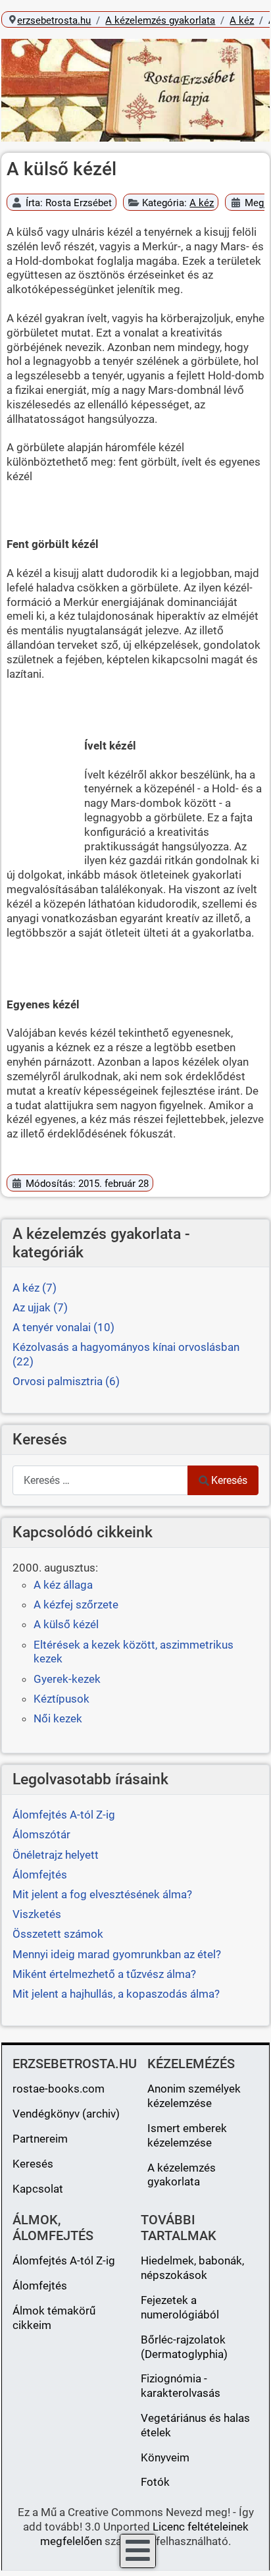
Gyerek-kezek (67, 1679)
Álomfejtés (40, 2286)
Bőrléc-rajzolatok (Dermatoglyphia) (184, 2347)
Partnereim (40, 2139)
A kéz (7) (35, 1288)
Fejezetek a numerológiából (180, 2307)
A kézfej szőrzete (76, 1604)
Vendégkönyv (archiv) (66, 2114)
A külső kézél (66, 1624)
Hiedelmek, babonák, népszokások (192, 2268)
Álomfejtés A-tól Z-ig (64, 2261)
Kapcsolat (38, 2189)
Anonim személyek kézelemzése (194, 2096)
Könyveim (165, 2457)
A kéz (202, 203)
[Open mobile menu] (138, 2551)
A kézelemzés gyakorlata (182, 2175)
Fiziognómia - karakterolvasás (181, 2386)
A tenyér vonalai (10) (63, 1327)
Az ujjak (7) (40, 1307)
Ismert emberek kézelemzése (187, 2135)
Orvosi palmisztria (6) (66, 1381)
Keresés (229, 1480)
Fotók (155, 2482)
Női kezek (58, 1718)
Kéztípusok (62, 1699)
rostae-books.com (59, 2089)
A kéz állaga (63, 1585)
